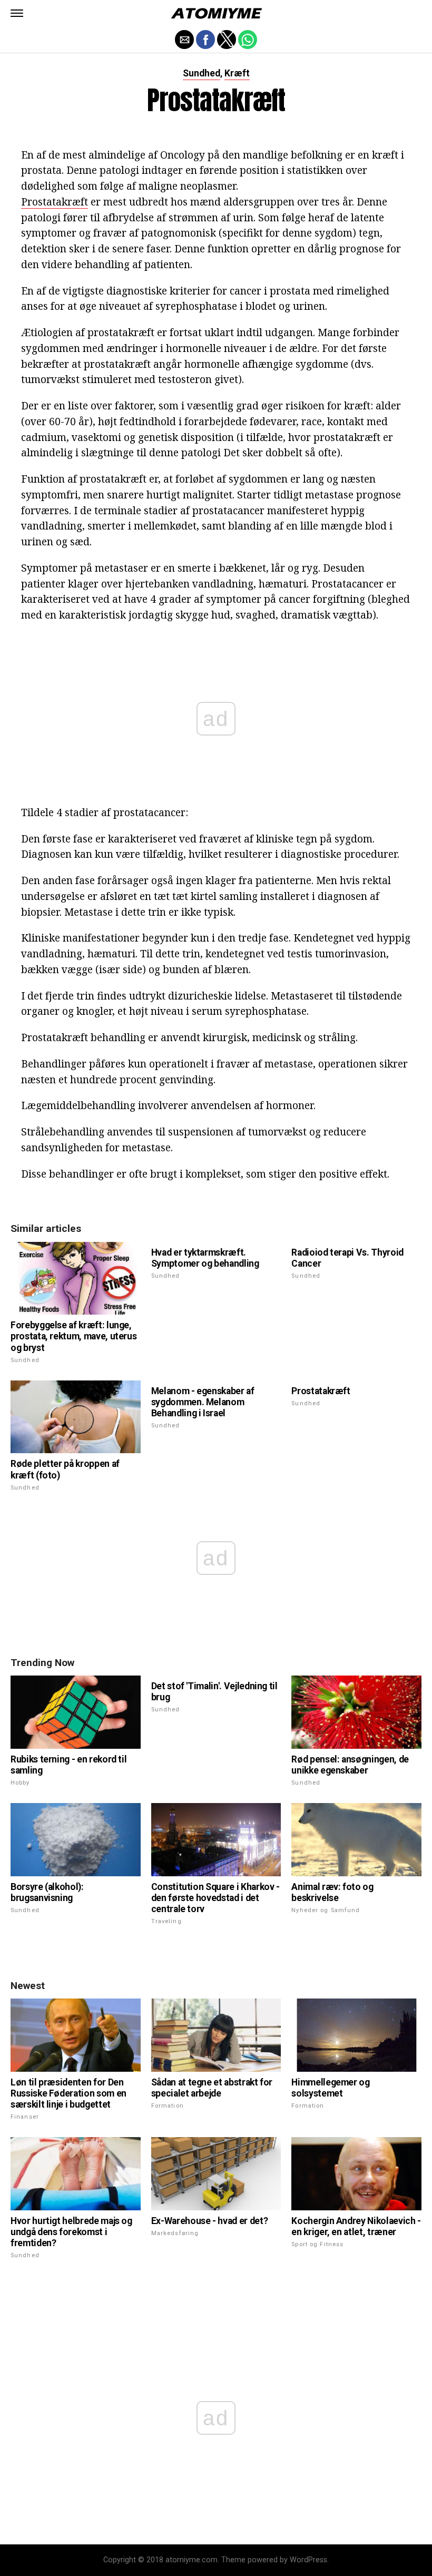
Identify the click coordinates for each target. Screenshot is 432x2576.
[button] (17, 13)
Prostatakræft (55, 202)
